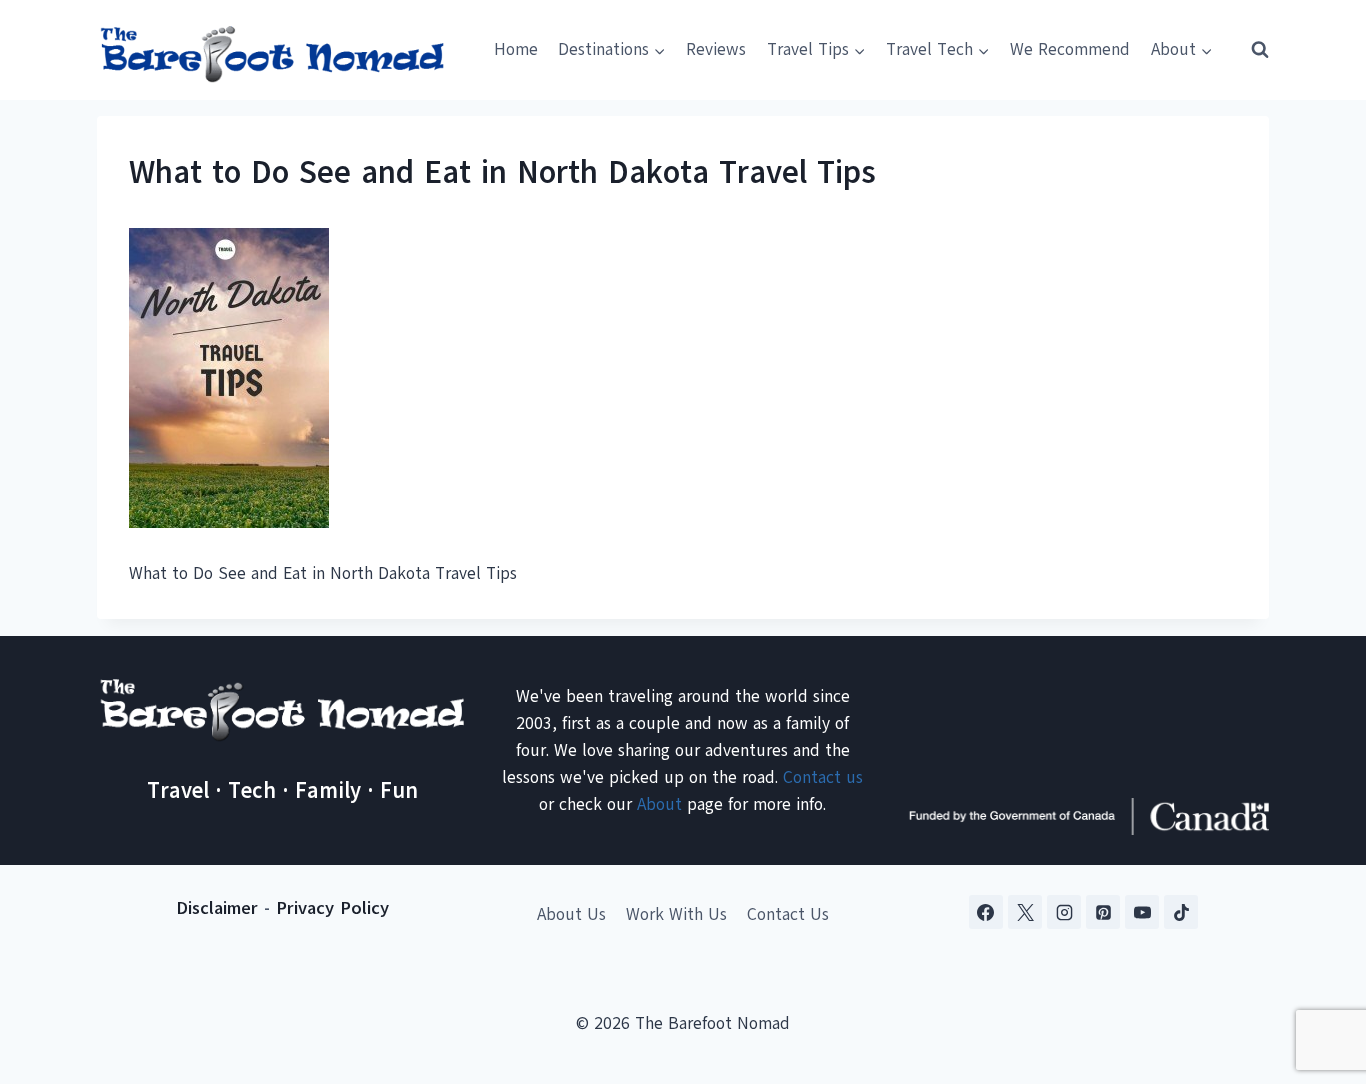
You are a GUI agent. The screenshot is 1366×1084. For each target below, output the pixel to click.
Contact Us (788, 914)
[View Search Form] (1251, 50)
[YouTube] (1142, 912)
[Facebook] (986, 912)
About (659, 804)
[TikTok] (1181, 912)
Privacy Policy (332, 908)
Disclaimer (217, 908)
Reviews (716, 49)
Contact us (823, 777)
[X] (1025, 912)
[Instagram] (1064, 912)
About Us (571, 914)
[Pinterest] (1103, 912)
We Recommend (1070, 49)
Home (516, 49)
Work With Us (676, 914)
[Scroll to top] (1315, 969)
